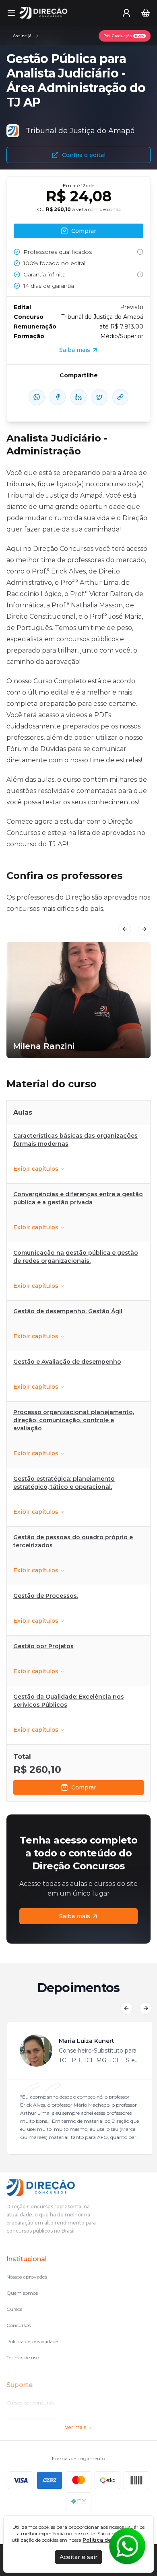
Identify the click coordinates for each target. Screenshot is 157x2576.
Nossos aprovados (27, 2277)
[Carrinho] (146, 13)
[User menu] (126, 13)
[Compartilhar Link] (120, 397)
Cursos (14, 2309)
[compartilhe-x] (99, 397)
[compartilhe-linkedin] (78, 397)
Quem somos (22, 2293)
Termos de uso (23, 2357)
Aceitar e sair (78, 2557)
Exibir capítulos (36, 1169)
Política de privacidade (32, 2341)
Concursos (19, 2325)
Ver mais (75, 2427)
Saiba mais (75, 1916)
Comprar (84, 1787)
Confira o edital (84, 155)
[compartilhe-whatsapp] (37, 397)
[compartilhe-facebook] (58, 397)
